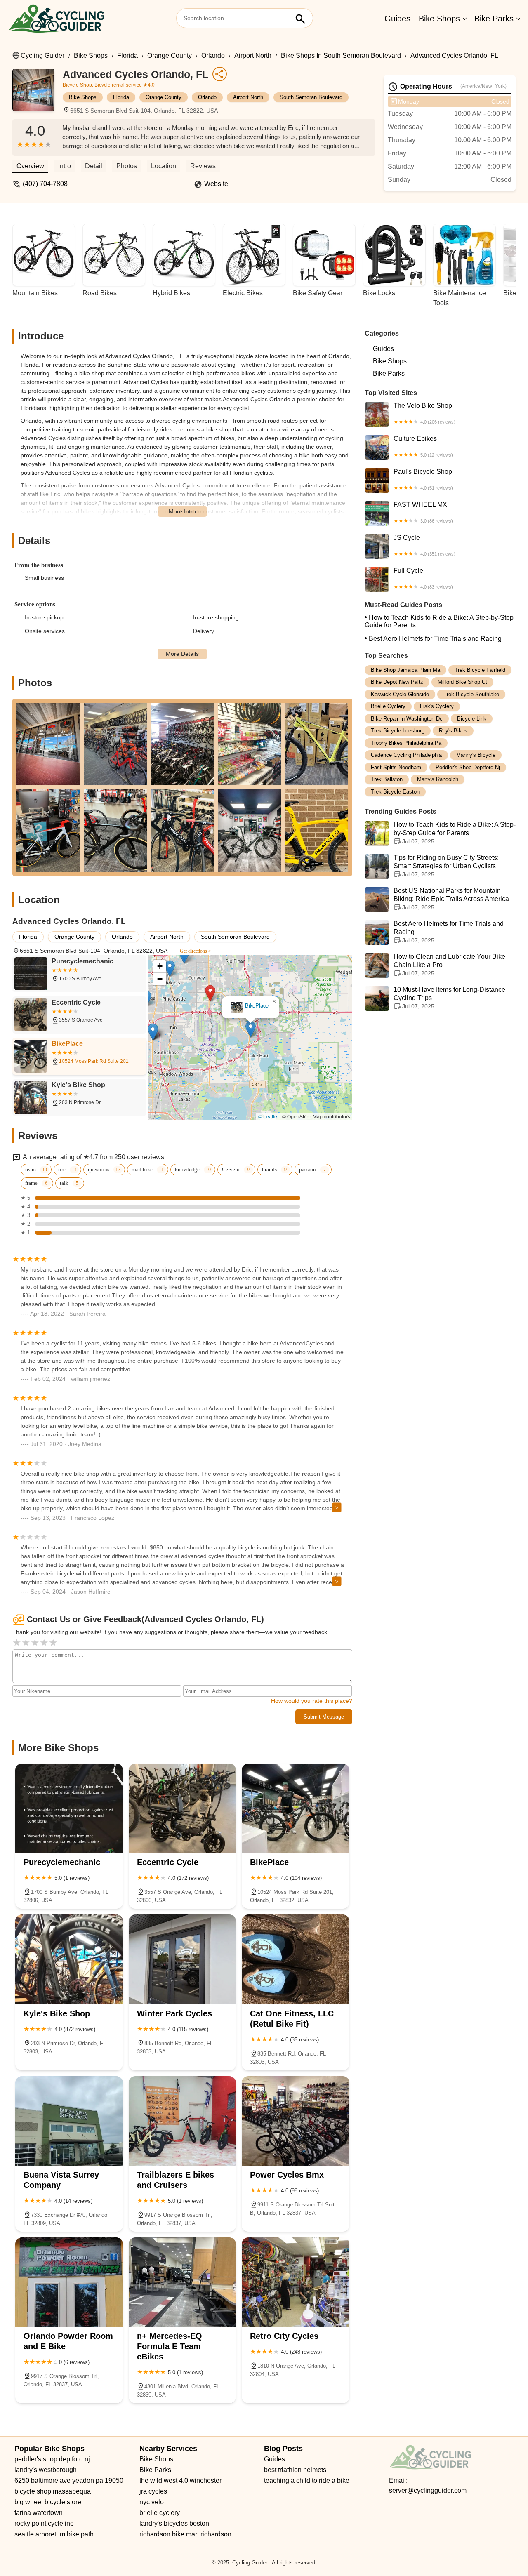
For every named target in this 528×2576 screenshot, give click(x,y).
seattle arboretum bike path (54, 2534)
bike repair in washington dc (407, 719)
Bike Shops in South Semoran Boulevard (341, 55)
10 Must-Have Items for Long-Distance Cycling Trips (449, 998)
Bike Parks (494, 19)
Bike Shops (439, 19)
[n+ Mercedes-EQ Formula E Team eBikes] (183, 2282)
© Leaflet (268, 1116)
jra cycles (153, 2491)
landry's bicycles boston (174, 2523)
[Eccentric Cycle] (183, 1808)
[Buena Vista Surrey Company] (69, 2121)
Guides (397, 19)
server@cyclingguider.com (428, 2490)
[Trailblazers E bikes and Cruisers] (183, 2121)
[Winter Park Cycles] (183, 1959)
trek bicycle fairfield (480, 670)
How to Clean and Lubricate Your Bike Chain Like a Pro (449, 965)
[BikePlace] (296, 1808)
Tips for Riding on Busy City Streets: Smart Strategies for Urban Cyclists (446, 866)
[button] (210, 993)
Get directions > (196, 951)
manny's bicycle (476, 755)
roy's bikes (453, 731)
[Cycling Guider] (57, 19)
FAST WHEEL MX (423, 512)
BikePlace (257, 1006)
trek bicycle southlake (471, 694)
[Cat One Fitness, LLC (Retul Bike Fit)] (296, 1959)
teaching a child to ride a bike (307, 2481)
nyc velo (152, 2502)
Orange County (170, 55)
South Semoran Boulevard (311, 97)
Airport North (253, 55)
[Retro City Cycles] (296, 2282)
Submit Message (324, 1717)
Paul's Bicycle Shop (423, 479)
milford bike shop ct (462, 682)
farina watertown (39, 2513)
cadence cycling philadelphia (406, 755)
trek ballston (387, 780)
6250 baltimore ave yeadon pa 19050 (69, 2481)
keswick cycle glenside (400, 694)
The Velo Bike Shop (424, 413)
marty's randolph (438, 780)
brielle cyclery (388, 707)
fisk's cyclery (437, 707)
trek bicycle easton (395, 792)
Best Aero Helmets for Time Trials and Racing (435, 639)
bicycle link (472, 719)
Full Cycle (423, 578)
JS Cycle (424, 545)
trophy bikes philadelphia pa (406, 743)
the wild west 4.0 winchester (180, 2481)
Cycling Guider (42, 55)
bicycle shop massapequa (53, 2491)
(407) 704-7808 (45, 184)
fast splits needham (396, 767)
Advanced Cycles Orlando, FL (454, 55)
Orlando (213, 55)
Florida (127, 55)
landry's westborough (46, 2470)
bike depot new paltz (397, 682)
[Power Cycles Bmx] (296, 2121)
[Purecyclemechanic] (69, 1808)
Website (216, 184)
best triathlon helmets (295, 2470)
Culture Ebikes (423, 446)
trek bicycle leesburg (398, 731)
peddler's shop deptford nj (468, 767)
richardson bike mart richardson (185, 2534)
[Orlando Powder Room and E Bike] (69, 2282)
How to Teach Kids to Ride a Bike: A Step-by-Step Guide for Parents (439, 621)
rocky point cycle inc (44, 2523)
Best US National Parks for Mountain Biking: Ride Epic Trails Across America (451, 899)
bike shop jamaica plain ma (405, 670)
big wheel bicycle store (48, 2502)
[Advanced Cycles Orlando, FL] (38, 94)
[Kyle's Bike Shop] (69, 1959)
